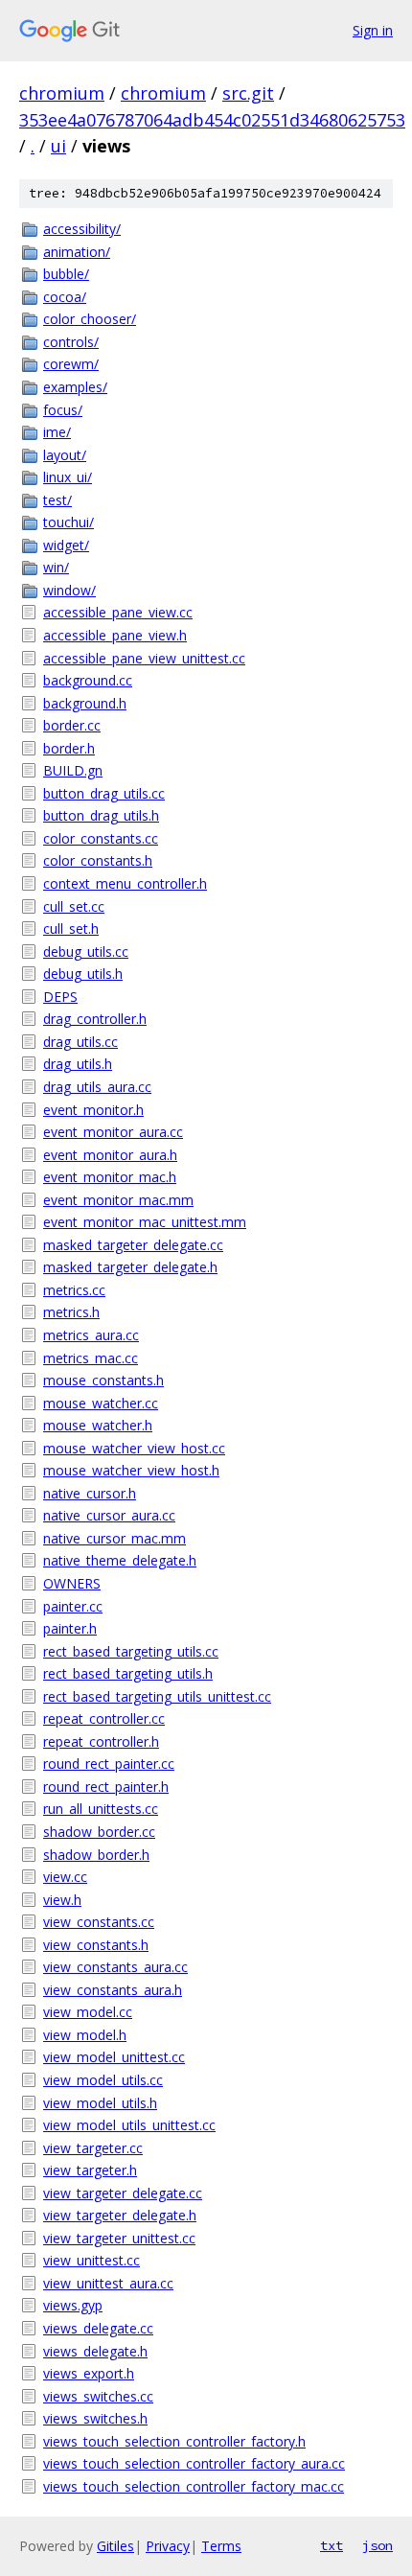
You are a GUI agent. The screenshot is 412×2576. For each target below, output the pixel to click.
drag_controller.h (95, 1019)
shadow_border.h (96, 1855)
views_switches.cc (98, 2396)
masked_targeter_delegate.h (130, 1267)
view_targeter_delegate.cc (123, 2193)
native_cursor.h (90, 1493)
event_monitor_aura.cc (113, 1132)
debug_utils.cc (86, 951)
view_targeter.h (90, 2170)
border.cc (72, 725)
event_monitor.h (93, 1110)
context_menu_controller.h (125, 883)
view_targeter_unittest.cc (119, 2238)
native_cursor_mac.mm (114, 1538)
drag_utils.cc (80, 1042)
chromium (62, 93)
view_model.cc (88, 2012)
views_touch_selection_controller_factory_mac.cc (194, 2486)
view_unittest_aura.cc (108, 2283)
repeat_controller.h (101, 1741)
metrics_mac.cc (91, 1358)
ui (58, 146)
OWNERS (72, 1583)
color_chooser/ (90, 319)
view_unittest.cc (92, 2260)
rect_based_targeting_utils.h (128, 1673)
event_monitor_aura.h (110, 1155)
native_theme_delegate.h (120, 1560)
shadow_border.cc (99, 1832)
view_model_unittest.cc (114, 2057)
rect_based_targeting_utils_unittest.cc (157, 1696)
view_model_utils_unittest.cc (129, 2125)
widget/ (66, 545)
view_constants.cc (99, 1922)
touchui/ (69, 522)
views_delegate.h (95, 2351)
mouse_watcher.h (98, 1425)
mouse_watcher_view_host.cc (134, 1448)
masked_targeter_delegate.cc (133, 1245)
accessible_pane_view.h (115, 635)
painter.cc (73, 1606)
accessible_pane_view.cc (118, 612)
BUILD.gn (73, 770)
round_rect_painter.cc (109, 1764)
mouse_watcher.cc (101, 1403)
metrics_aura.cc (91, 1335)
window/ (69, 590)
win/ (56, 567)
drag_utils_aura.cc (97, 1087)
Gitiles (115, 2546)
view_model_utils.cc (103, 2080)
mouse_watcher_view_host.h (131, 1470)
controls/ (71, 342)
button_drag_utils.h (101, 815)
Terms (221, 2546)
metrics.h (71, 1312)
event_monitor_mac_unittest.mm (145, 1222)
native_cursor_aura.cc (109, 1515)
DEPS (60, 997)
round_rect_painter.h (106, 1787)
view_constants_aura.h (113, 1990)
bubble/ (66, 274)
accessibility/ (82, 229)
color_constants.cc (101, 838)
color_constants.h (98, 860)
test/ (57, 500)
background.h (85, 703)
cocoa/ (65, 297)
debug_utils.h (83, 974)
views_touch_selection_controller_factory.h (174, 2441)
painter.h (70, 1628)
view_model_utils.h (100, 2103)
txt (332, 2545)
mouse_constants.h (103, 1380)
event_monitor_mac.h (110, 1177)
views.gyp (73, 2305)
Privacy (168, 2546)
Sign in (373, 30)
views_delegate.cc (98, 2328)
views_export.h (89, 2373)
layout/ (65, 455)
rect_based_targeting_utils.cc (131, 1651)
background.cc (88, 680)
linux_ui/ (68, 477)
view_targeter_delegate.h (120, 2215)
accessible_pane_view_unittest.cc (144, 658)
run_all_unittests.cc (101, 1809)
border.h (69, 748)
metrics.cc (74, 1290)
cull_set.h (71, 928)
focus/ (63, 410)
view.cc (65, 1877)
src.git (248, 93)
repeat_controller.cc (104, 1718)
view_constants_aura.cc (115, 1967)
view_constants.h (96, 1945)
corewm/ (71, 364)
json (378, 2545)
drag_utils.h (78, 1064)
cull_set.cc (74, 906)
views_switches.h (95, 2418)
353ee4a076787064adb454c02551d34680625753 (212, 120)
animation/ (77, 252)
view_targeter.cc (93, 2148)
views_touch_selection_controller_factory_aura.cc (194, 2463)
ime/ (57, 432)
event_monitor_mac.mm (118, 1200)
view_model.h (85, 2035)
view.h (62, 1900)
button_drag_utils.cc (104, 793)
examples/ (75, 387)
